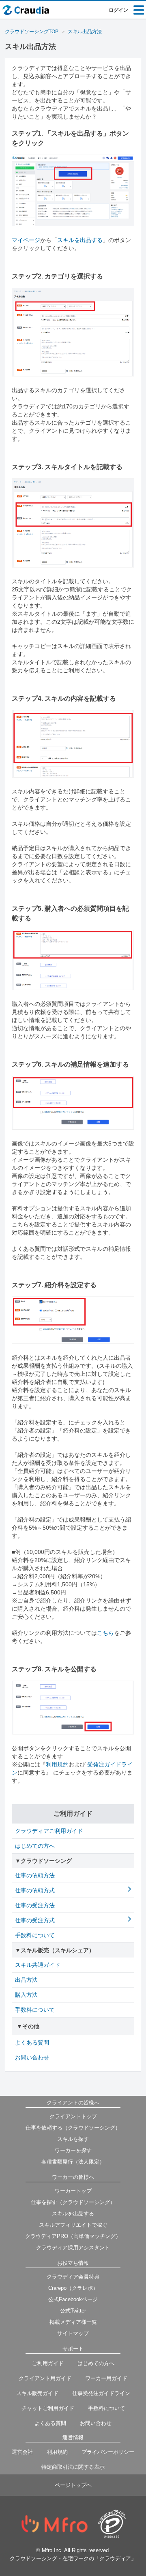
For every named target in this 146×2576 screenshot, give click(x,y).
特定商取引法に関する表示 (73, 2467)
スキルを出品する (80, 240)
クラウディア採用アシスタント (73, 2248)
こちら (105, 1633)
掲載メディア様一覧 (73, 2322)
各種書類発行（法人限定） (73, 2162)
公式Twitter (73, 2311)
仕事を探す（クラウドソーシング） (73, 2202)
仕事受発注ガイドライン (101, 2393)
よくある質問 (50, 2423)
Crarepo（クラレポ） (73, 2288)
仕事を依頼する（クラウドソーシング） (73, 2128)
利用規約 (57, 1764)
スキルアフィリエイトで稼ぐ (73, 2225)
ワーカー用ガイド (106, 2378)
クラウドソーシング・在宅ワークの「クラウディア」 (73, 2558)
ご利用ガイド (48, 2363)
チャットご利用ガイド (48, 2408)
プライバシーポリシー (108, 2452)
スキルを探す (73, 2139)
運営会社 (22, 2452)
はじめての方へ (96, 2363)
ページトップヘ (73, 2485)
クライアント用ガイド (45, 2378)
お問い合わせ (96, 2423)
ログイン (118, 10)
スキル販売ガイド (37, 2393)
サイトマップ (73, 2333)
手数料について (106, 2408)
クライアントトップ (73, 2116)
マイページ (26, 240)
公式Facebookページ (73, 2299)
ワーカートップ (73, 2191)
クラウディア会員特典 (73, 2277)
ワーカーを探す (73, 2150)
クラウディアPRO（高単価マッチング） (73, 2236)
